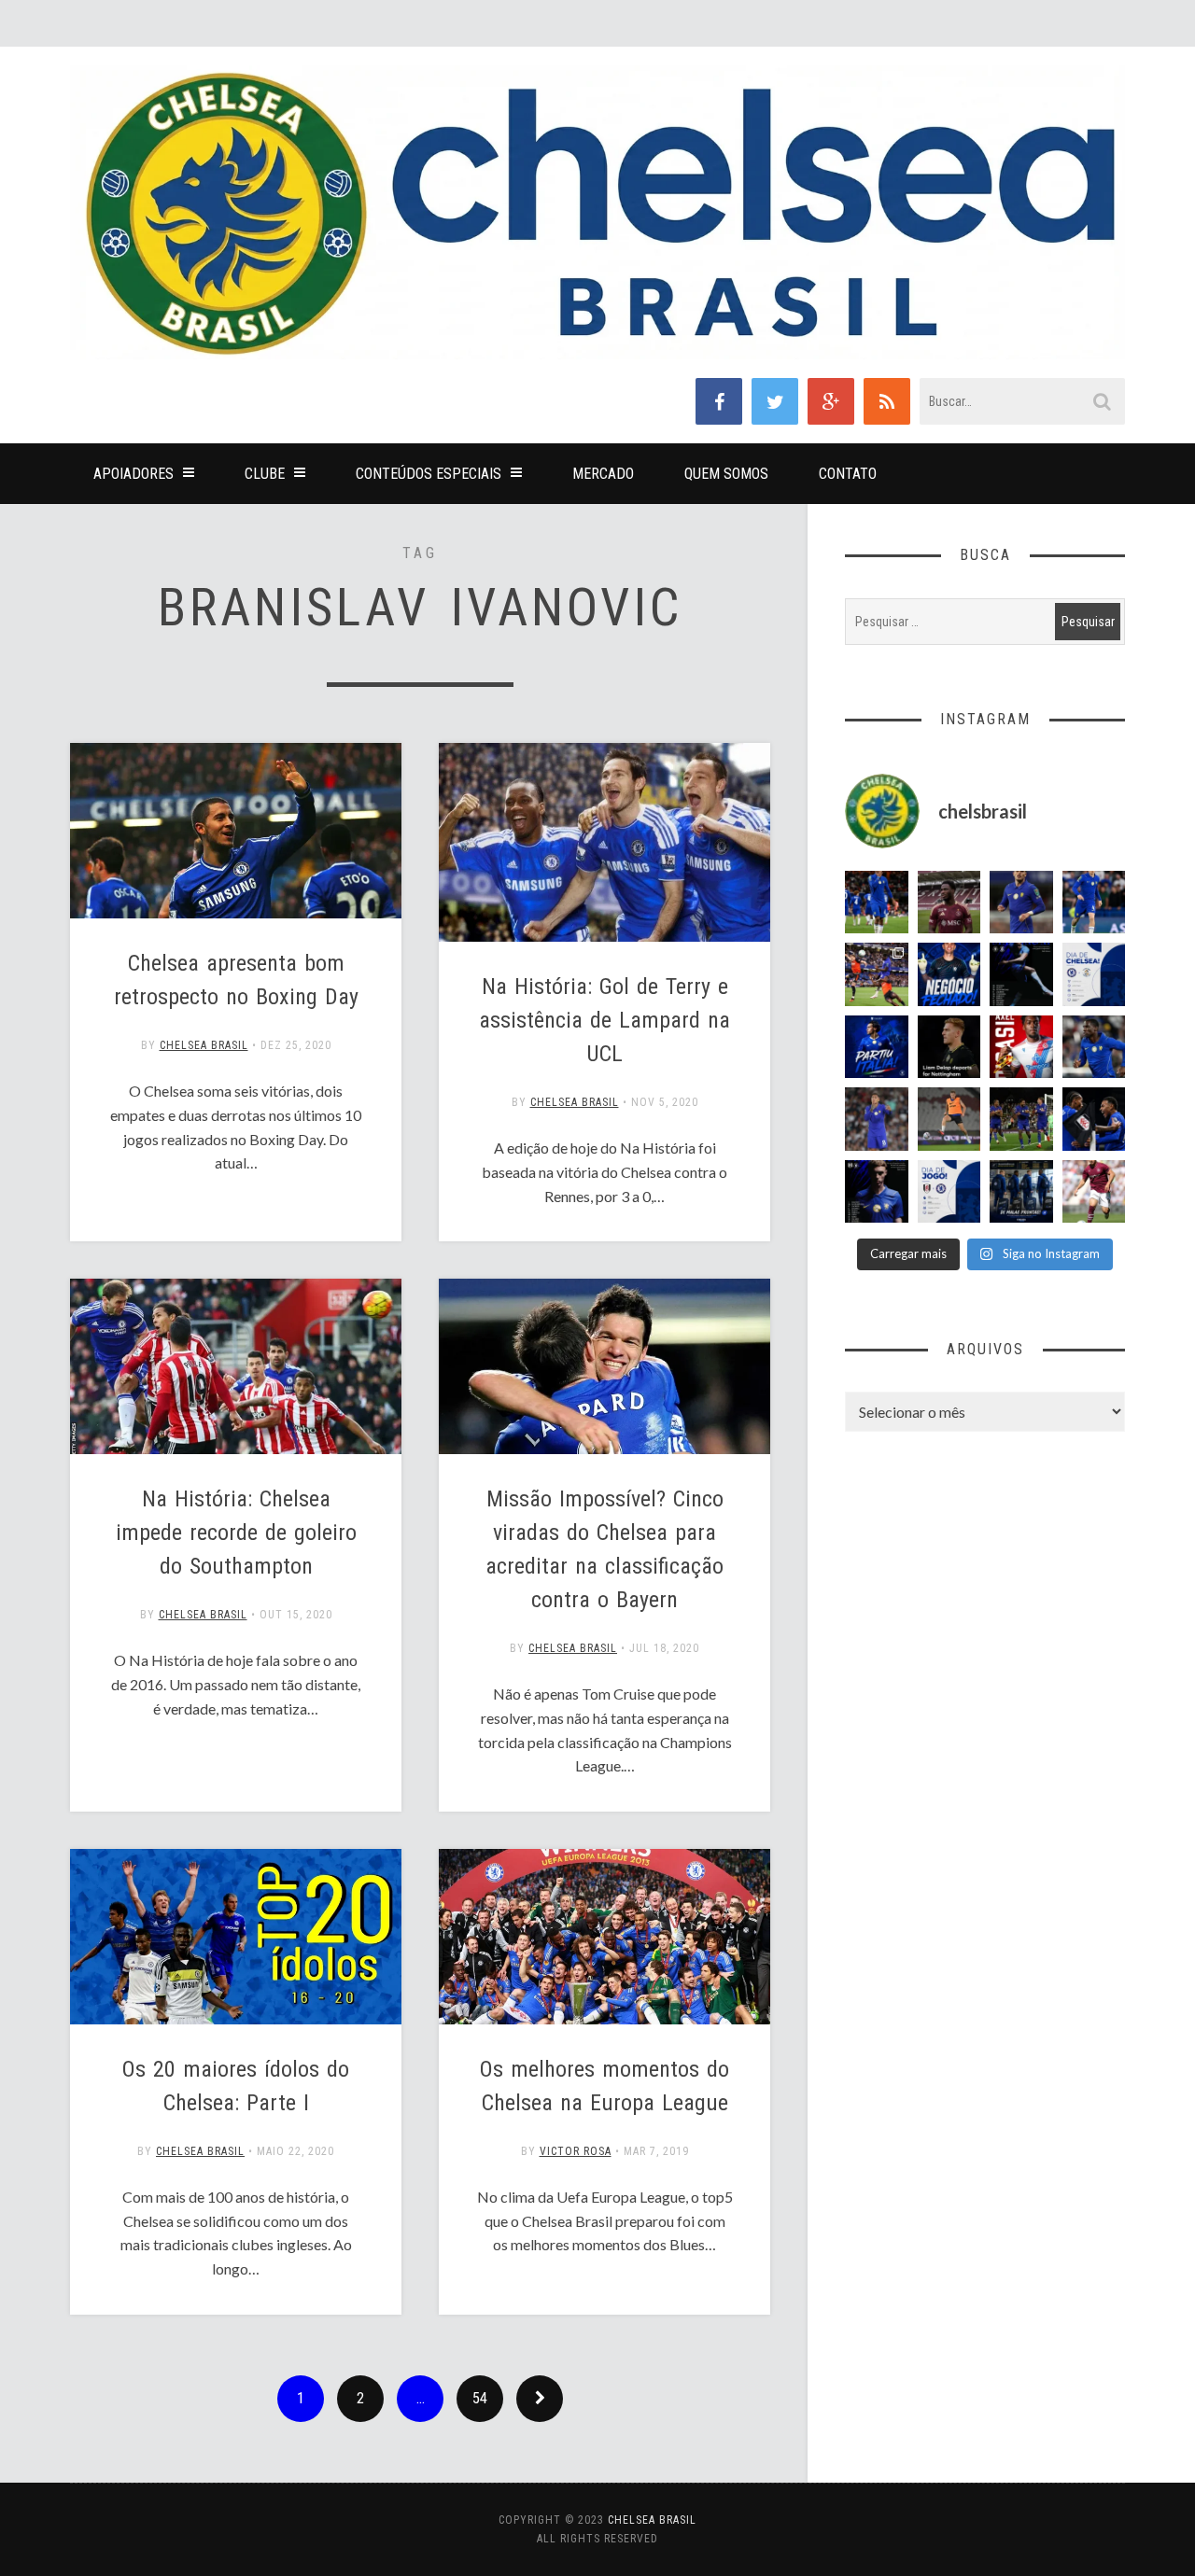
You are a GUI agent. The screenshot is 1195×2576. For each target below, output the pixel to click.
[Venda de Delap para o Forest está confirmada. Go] (949, 1047)
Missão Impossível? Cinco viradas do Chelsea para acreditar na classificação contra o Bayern (605, 1549)
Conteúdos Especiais (429, 474)
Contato (848, 474)
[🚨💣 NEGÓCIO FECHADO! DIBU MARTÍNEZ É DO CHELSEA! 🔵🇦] (949, 974)
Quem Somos (726, 474)
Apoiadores (134, 474)
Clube (265, 474)
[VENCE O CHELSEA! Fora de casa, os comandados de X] (1021, 1119)
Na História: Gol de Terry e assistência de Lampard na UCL (605, 1020)
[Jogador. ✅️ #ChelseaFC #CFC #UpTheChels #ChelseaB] (1094, 903)
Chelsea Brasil (204, 1045)
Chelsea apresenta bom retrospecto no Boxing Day (236, 980)
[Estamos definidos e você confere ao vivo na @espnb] (1021, 974)
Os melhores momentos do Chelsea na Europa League (605, 2086)
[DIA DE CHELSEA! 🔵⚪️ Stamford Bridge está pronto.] (1094, 974)
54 (480, 2398)
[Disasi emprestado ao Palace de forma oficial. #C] (1021, 1047)
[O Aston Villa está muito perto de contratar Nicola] (1094, 1047)
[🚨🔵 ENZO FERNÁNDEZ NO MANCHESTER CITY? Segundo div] (877, 1119)
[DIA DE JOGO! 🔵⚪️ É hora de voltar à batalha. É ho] (949, 1192)
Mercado (603, 474)
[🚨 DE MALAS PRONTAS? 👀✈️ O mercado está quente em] (1021, 1192)
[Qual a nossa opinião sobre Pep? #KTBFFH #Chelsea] (1021, 903)
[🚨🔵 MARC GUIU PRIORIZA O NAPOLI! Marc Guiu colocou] (877, 1047)
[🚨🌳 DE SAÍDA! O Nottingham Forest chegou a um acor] (949, 1119)
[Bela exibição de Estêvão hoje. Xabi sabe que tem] (877, 903)
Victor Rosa (576, 2151)
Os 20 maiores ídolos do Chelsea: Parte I (236, 2086)
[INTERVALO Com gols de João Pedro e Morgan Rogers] (1094, 1119)
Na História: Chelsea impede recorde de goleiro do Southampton (236, 1533)
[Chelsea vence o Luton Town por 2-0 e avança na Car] (877, 974)
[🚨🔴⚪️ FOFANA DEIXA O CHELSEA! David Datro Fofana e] (949, 903)
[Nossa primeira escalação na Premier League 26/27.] (877, 1192)
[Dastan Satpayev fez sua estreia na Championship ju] (1094, 1192)
